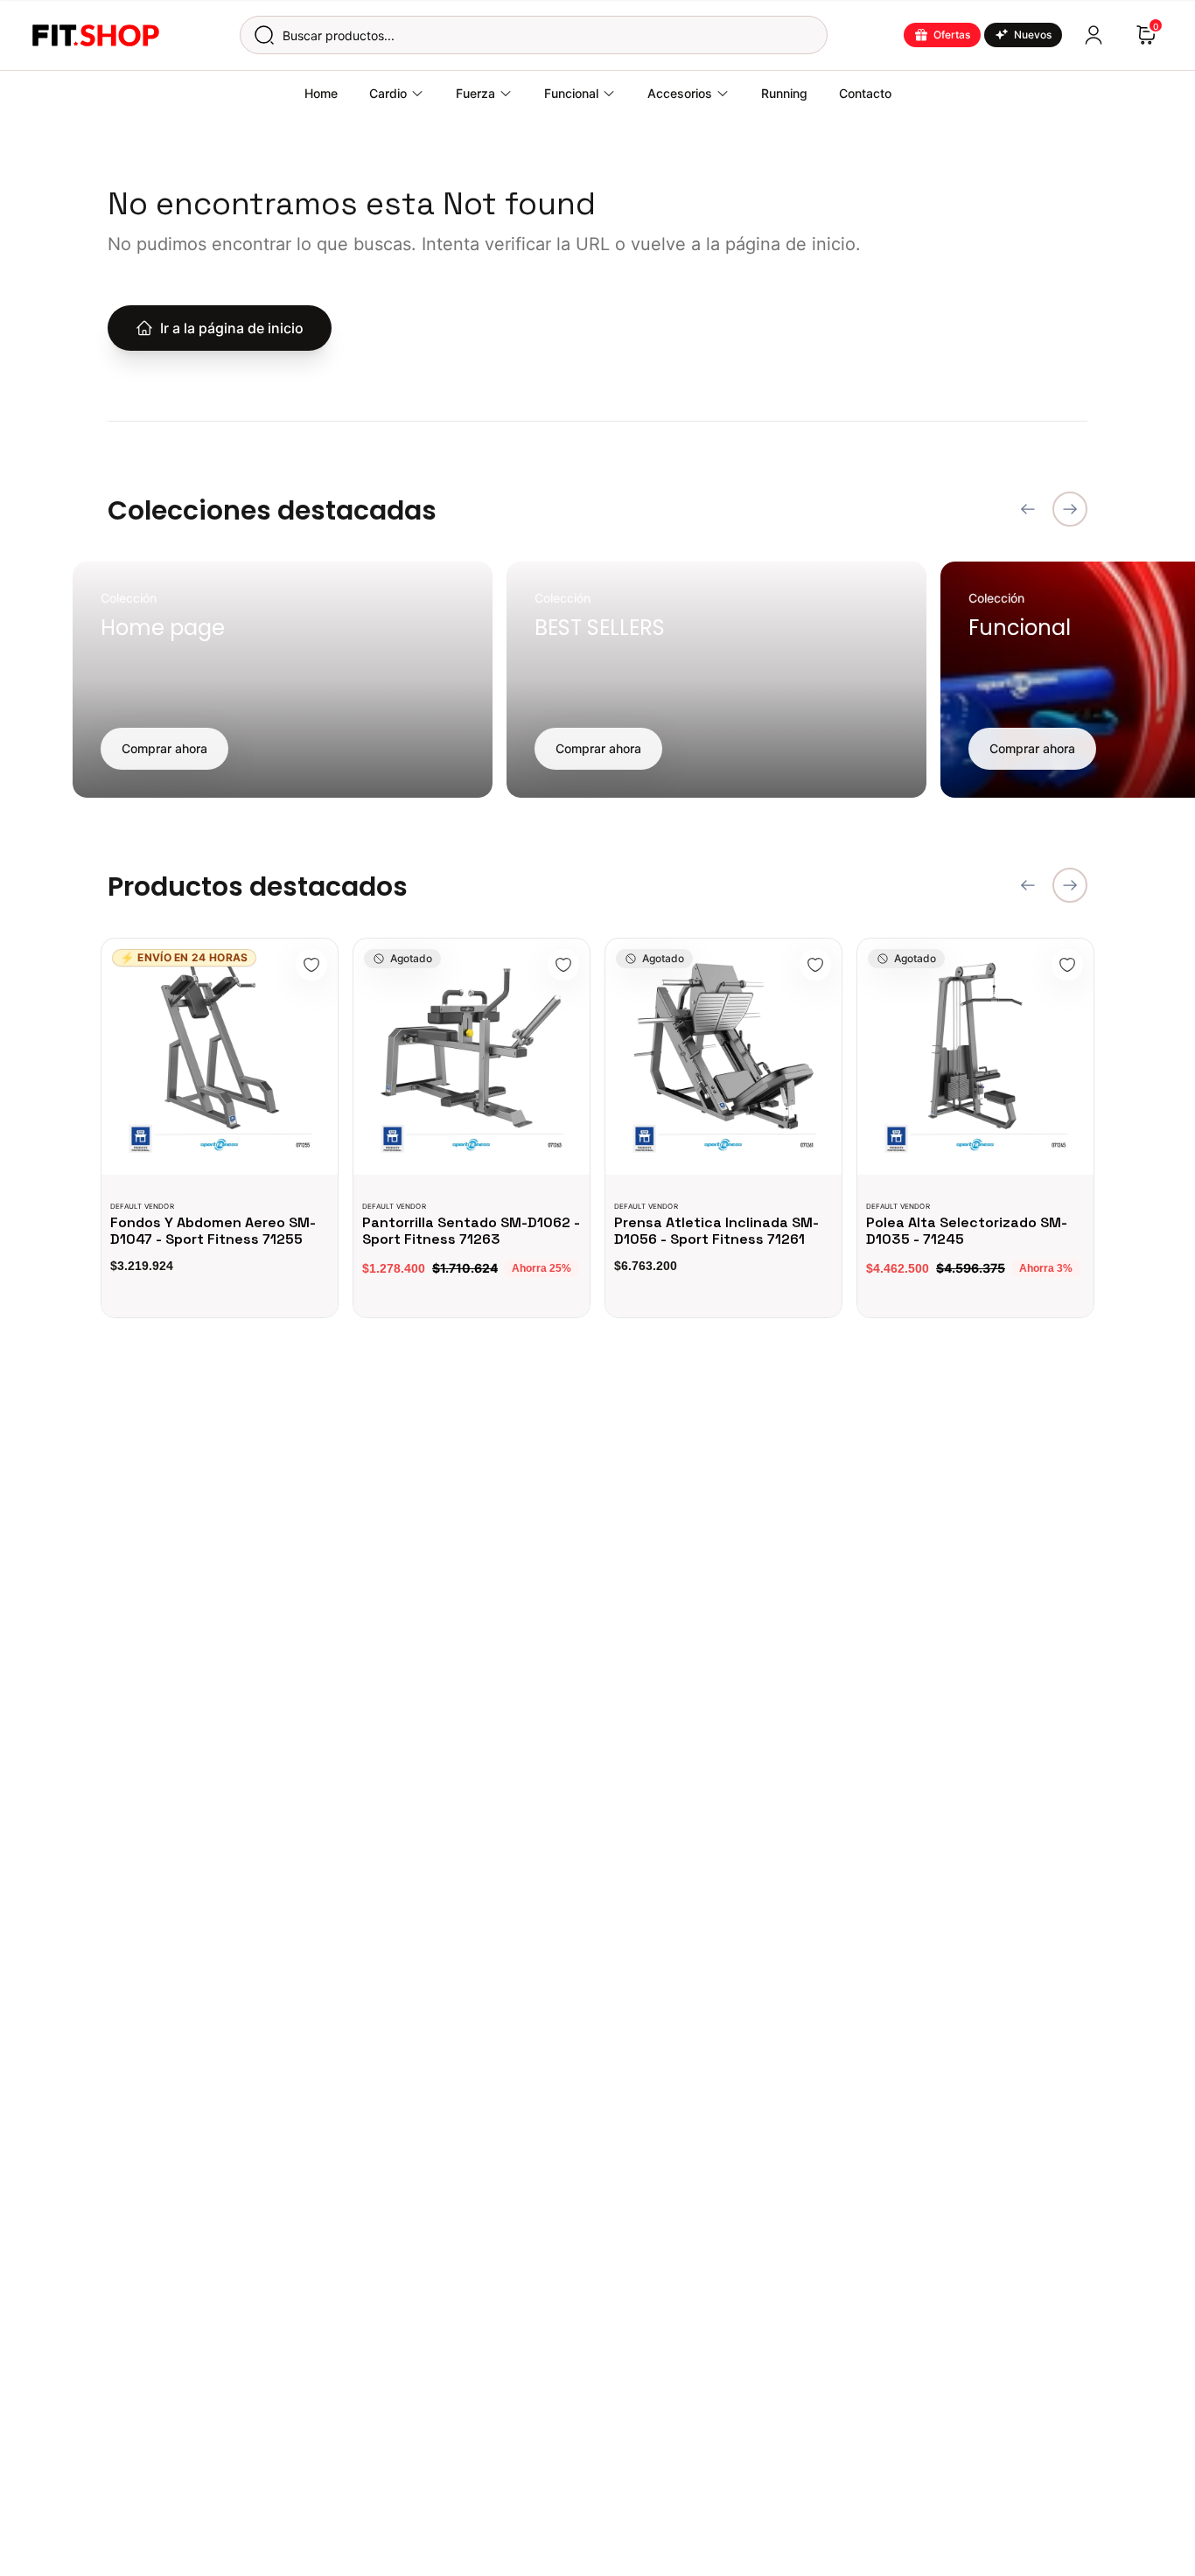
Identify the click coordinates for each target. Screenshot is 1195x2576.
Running (784, 93)
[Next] (1070, 509)
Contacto (865, 93)
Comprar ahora (164, 748)
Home (321, 93)
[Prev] (1028, 509)
